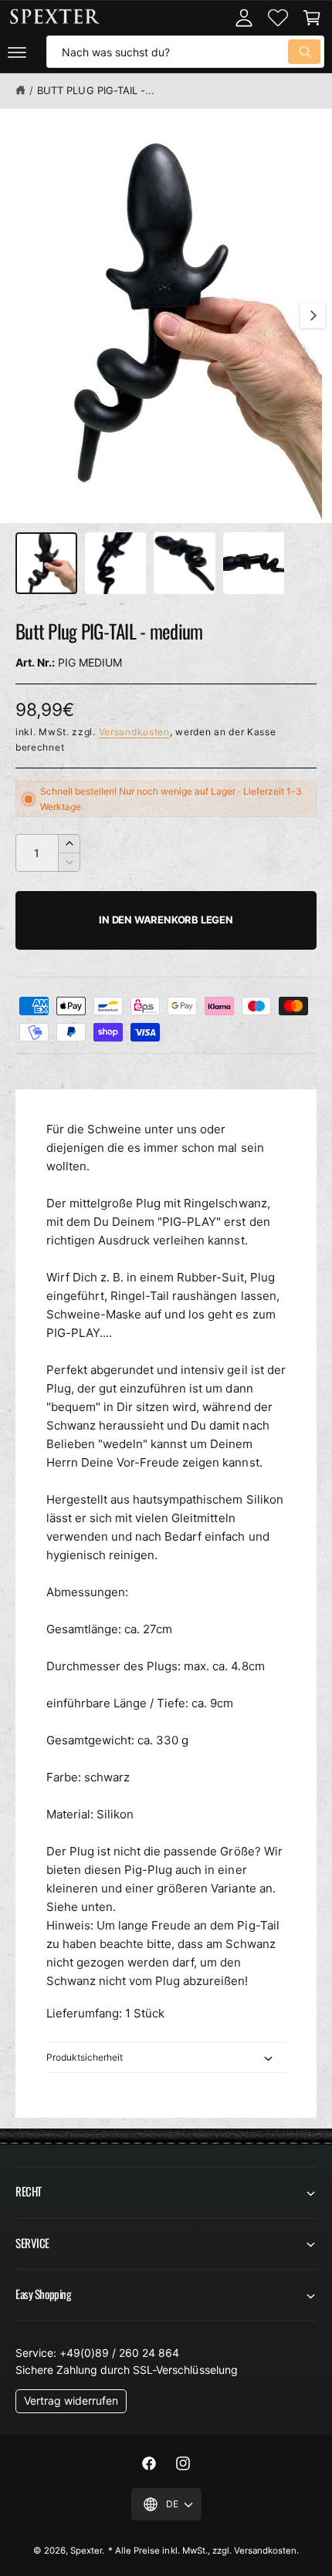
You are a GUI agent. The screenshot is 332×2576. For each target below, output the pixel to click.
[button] (17, 52)
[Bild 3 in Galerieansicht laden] (185, 563)
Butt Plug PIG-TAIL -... (95, 90)
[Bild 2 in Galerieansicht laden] (116, 563)
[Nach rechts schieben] (313, 316)
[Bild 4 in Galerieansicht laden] (254, 563)
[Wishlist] (278, 18)
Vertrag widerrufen (71, 2400)
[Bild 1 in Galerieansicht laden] (46, 563)
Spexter (86, 2551)
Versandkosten (134, 732)
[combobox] (185, 52)
